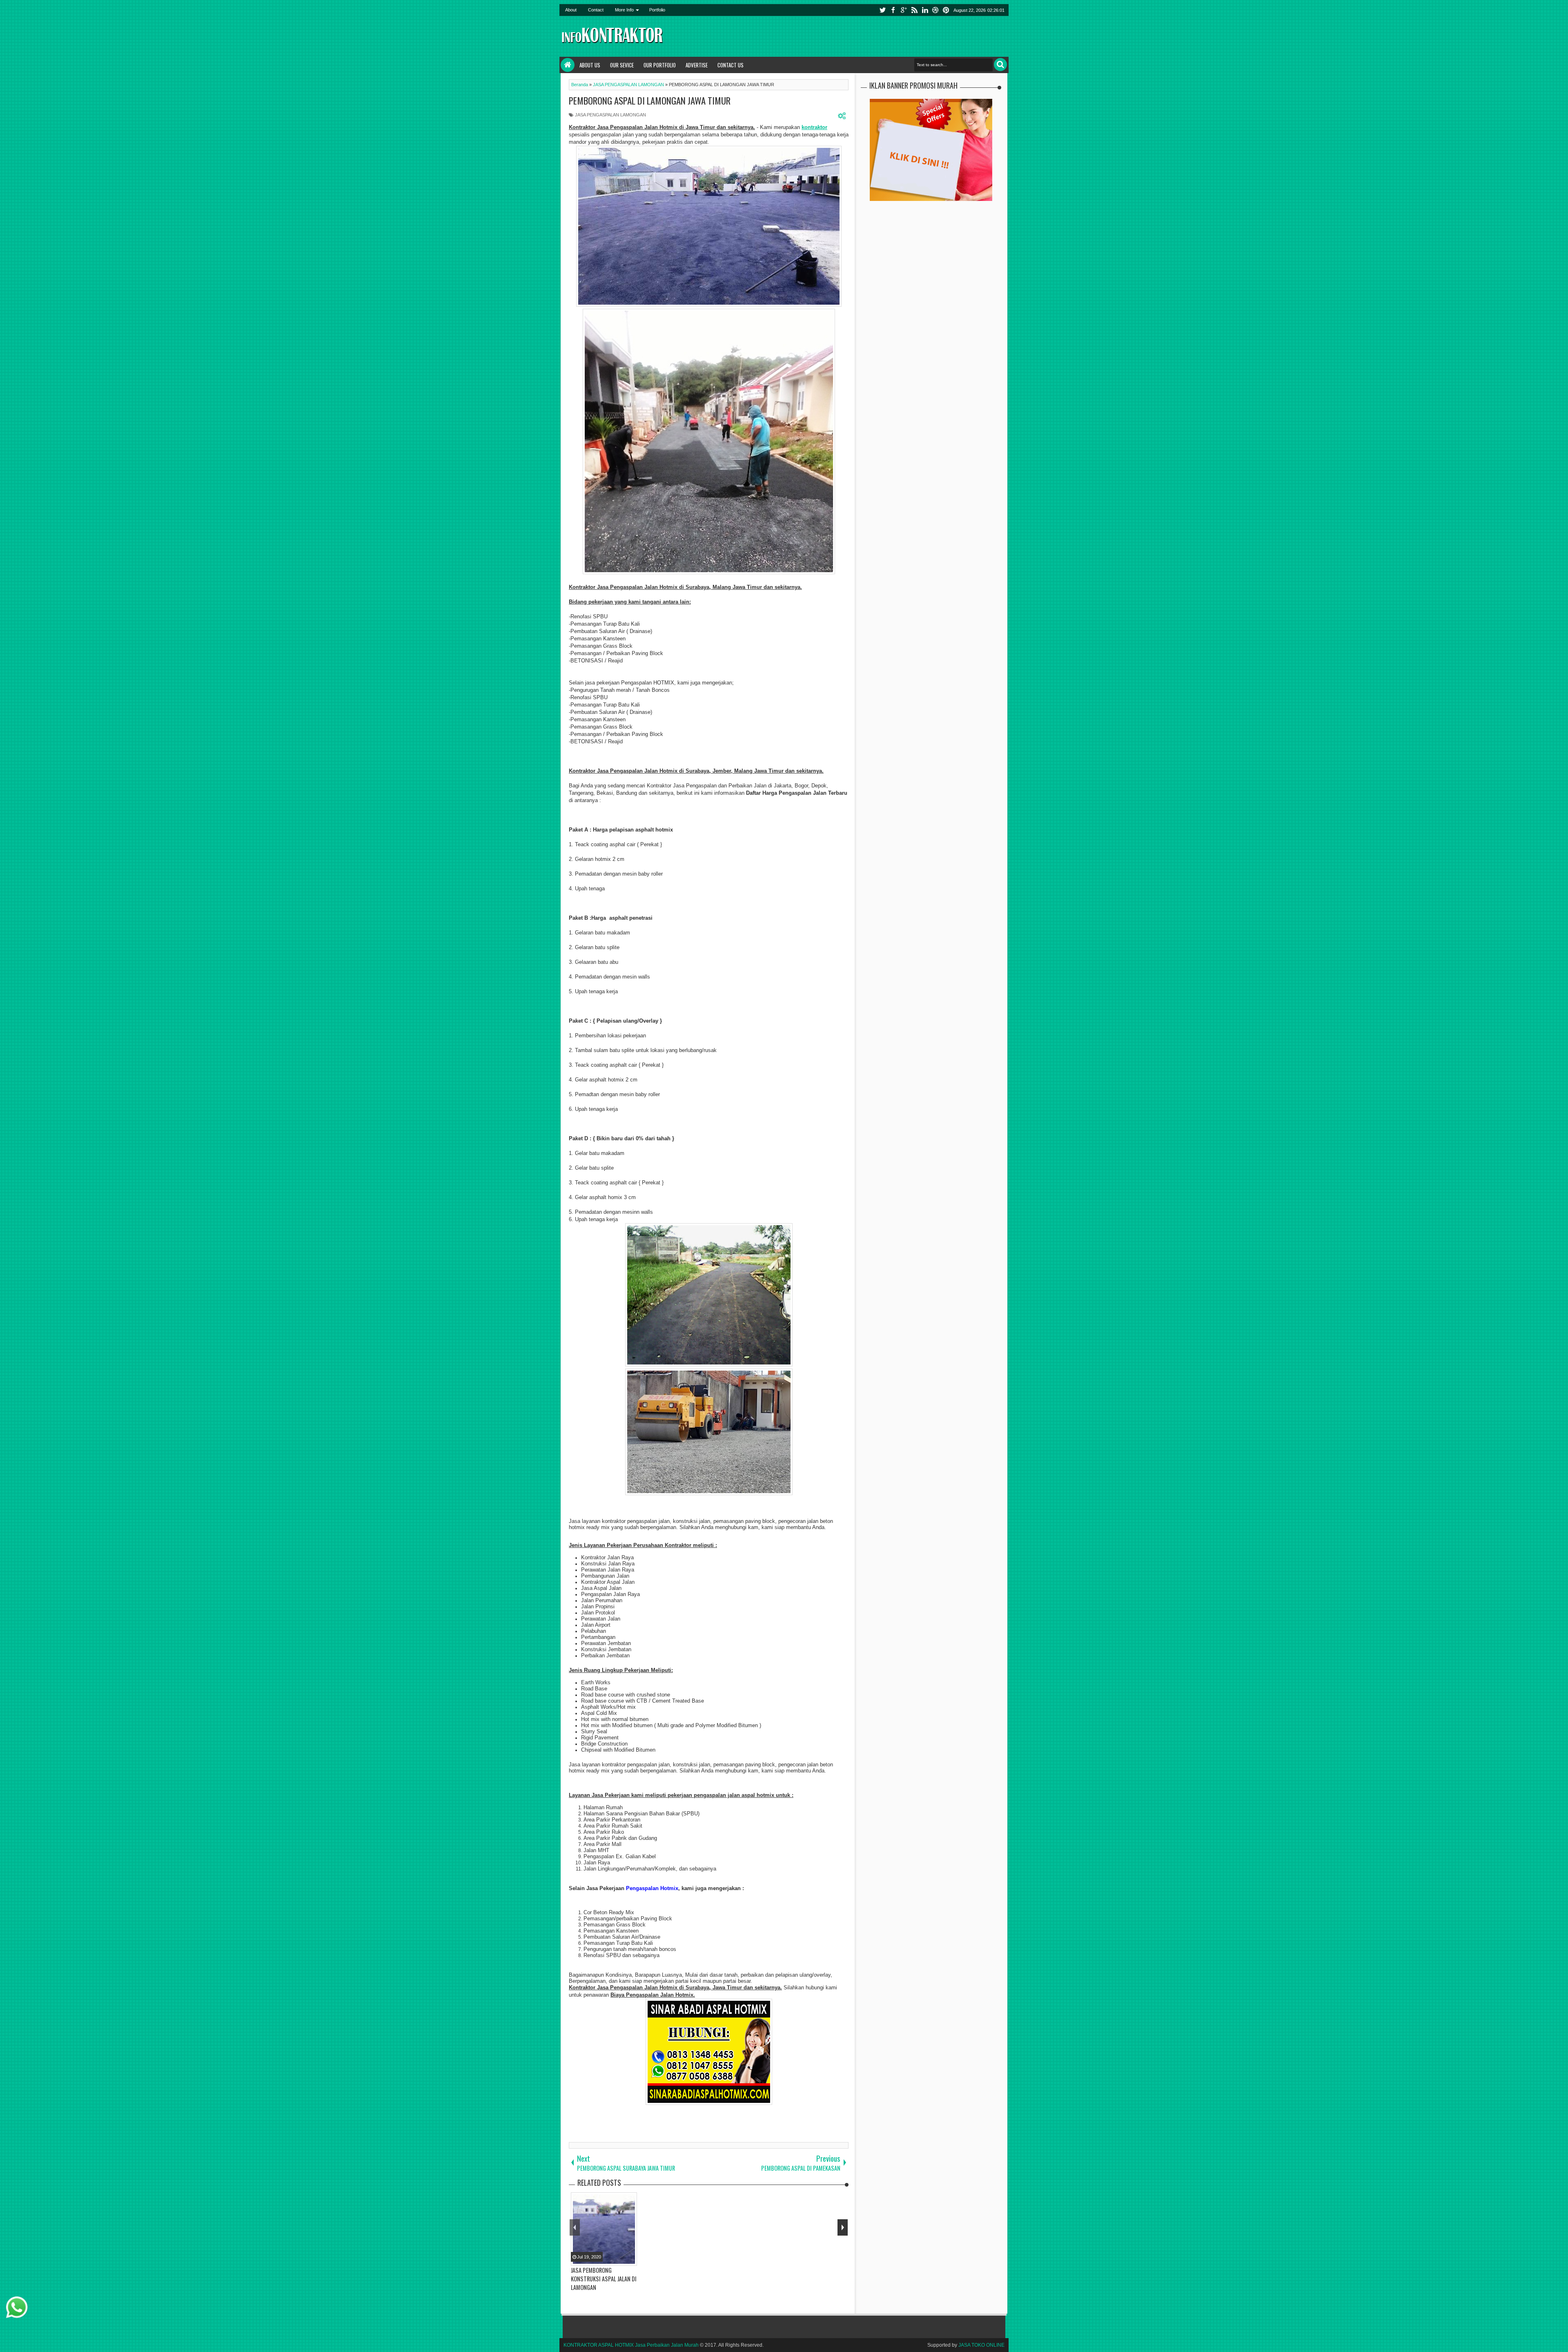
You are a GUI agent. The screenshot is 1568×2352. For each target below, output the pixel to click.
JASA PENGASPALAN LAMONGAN (610, 115)
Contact (596, 10)
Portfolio (657, 10)
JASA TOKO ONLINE (981, 2345)
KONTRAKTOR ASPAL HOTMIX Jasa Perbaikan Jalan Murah (631, 2345)
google (904, 10)
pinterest (946, 10)
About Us (590, 65)
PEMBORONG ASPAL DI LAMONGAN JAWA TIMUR (650, 100)
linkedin (925, 10)
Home (568, 65)
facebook (893, 10)
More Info (624, 10)
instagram (935, 10)
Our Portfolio (660, 65)
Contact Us (731, 65)
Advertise (697, 65)
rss (914, 10)
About (571, 10)
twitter (882, 10)
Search (1000, 65)
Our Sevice (622, 65)
